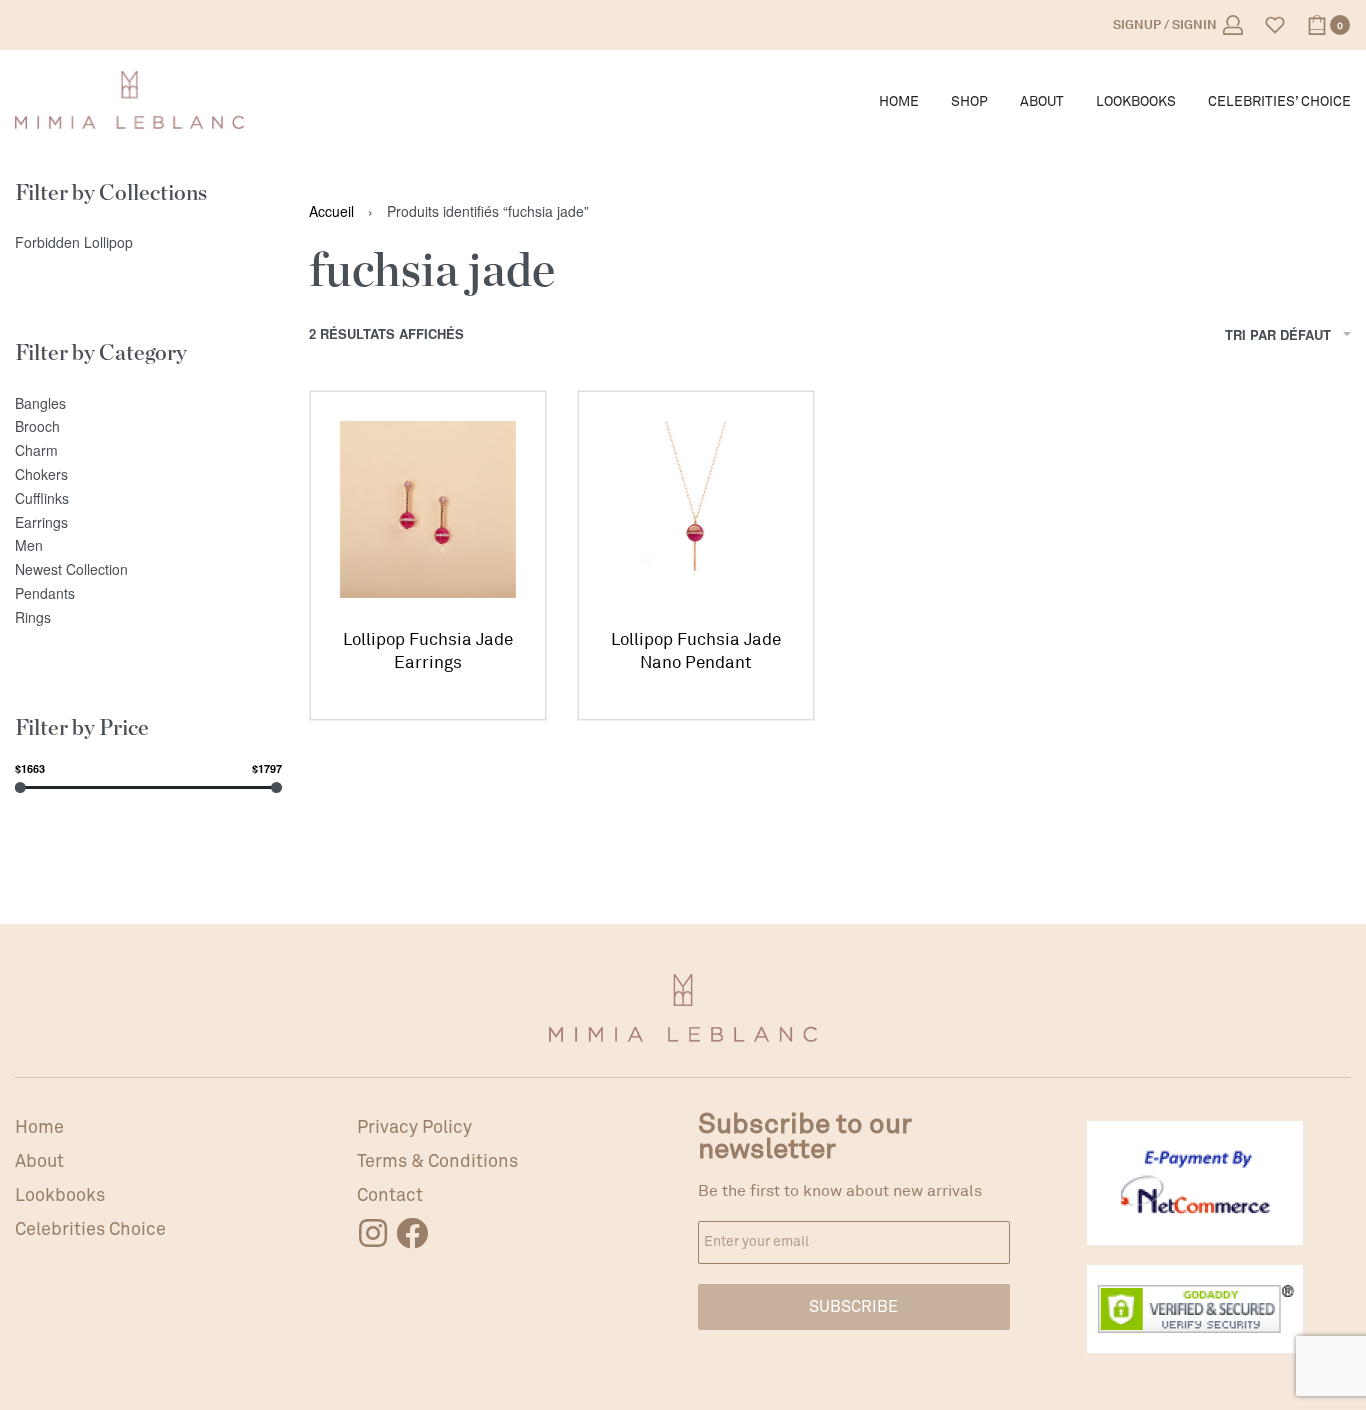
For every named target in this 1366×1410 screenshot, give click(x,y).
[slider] (20, 787)
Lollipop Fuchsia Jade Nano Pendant (696, 651)
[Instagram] (373, 1233)
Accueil (331, 211)
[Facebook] (412, 1233)
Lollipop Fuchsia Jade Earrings (428, 651)
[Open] (1275, 25)
